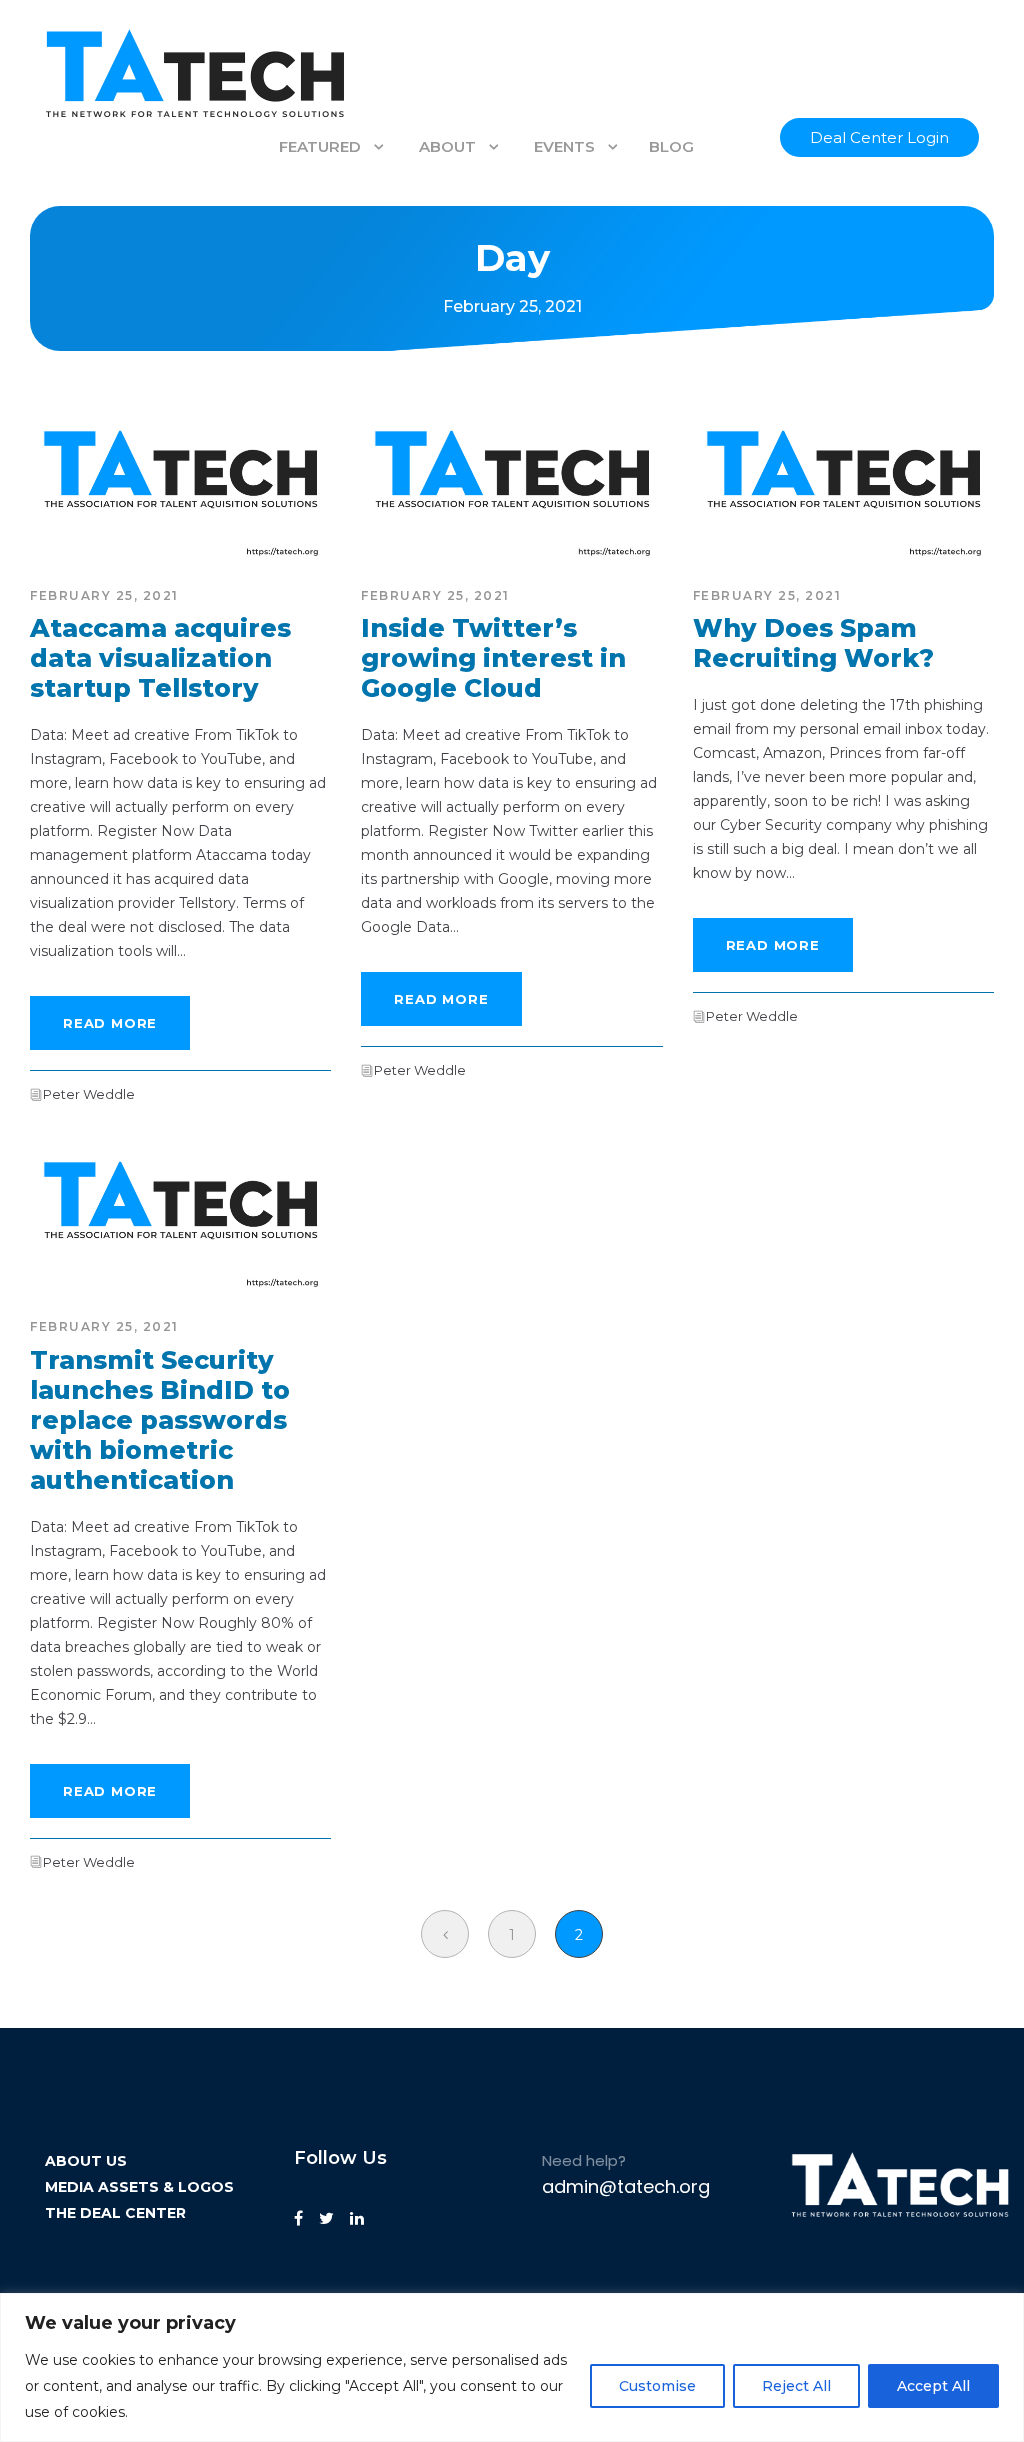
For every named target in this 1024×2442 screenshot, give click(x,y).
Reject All (796, 2386)
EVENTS (564, 146)
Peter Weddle (89, 1094)
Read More (110, 1023)
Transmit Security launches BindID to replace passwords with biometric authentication (160, 1420)
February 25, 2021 (104, 595)
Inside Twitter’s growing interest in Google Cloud (493, 658)
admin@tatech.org (626, 2186)
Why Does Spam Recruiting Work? (813, 643)
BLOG (671, 146)
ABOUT (447, 146)
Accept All (933, 2386)
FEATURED (320, 146)
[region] (512, 2367)
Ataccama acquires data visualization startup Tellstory (160, 658)
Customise (657, 2386)
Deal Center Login (879, 137)
